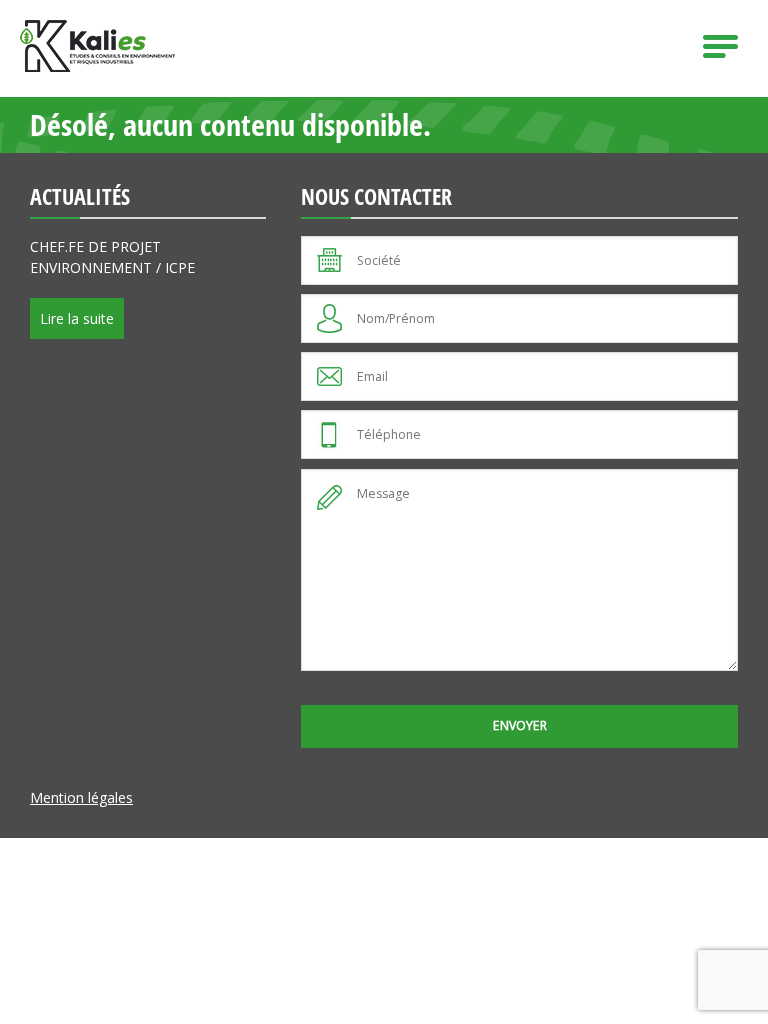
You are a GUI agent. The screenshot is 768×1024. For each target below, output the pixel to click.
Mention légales (81, 797)
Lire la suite (77, 318)
